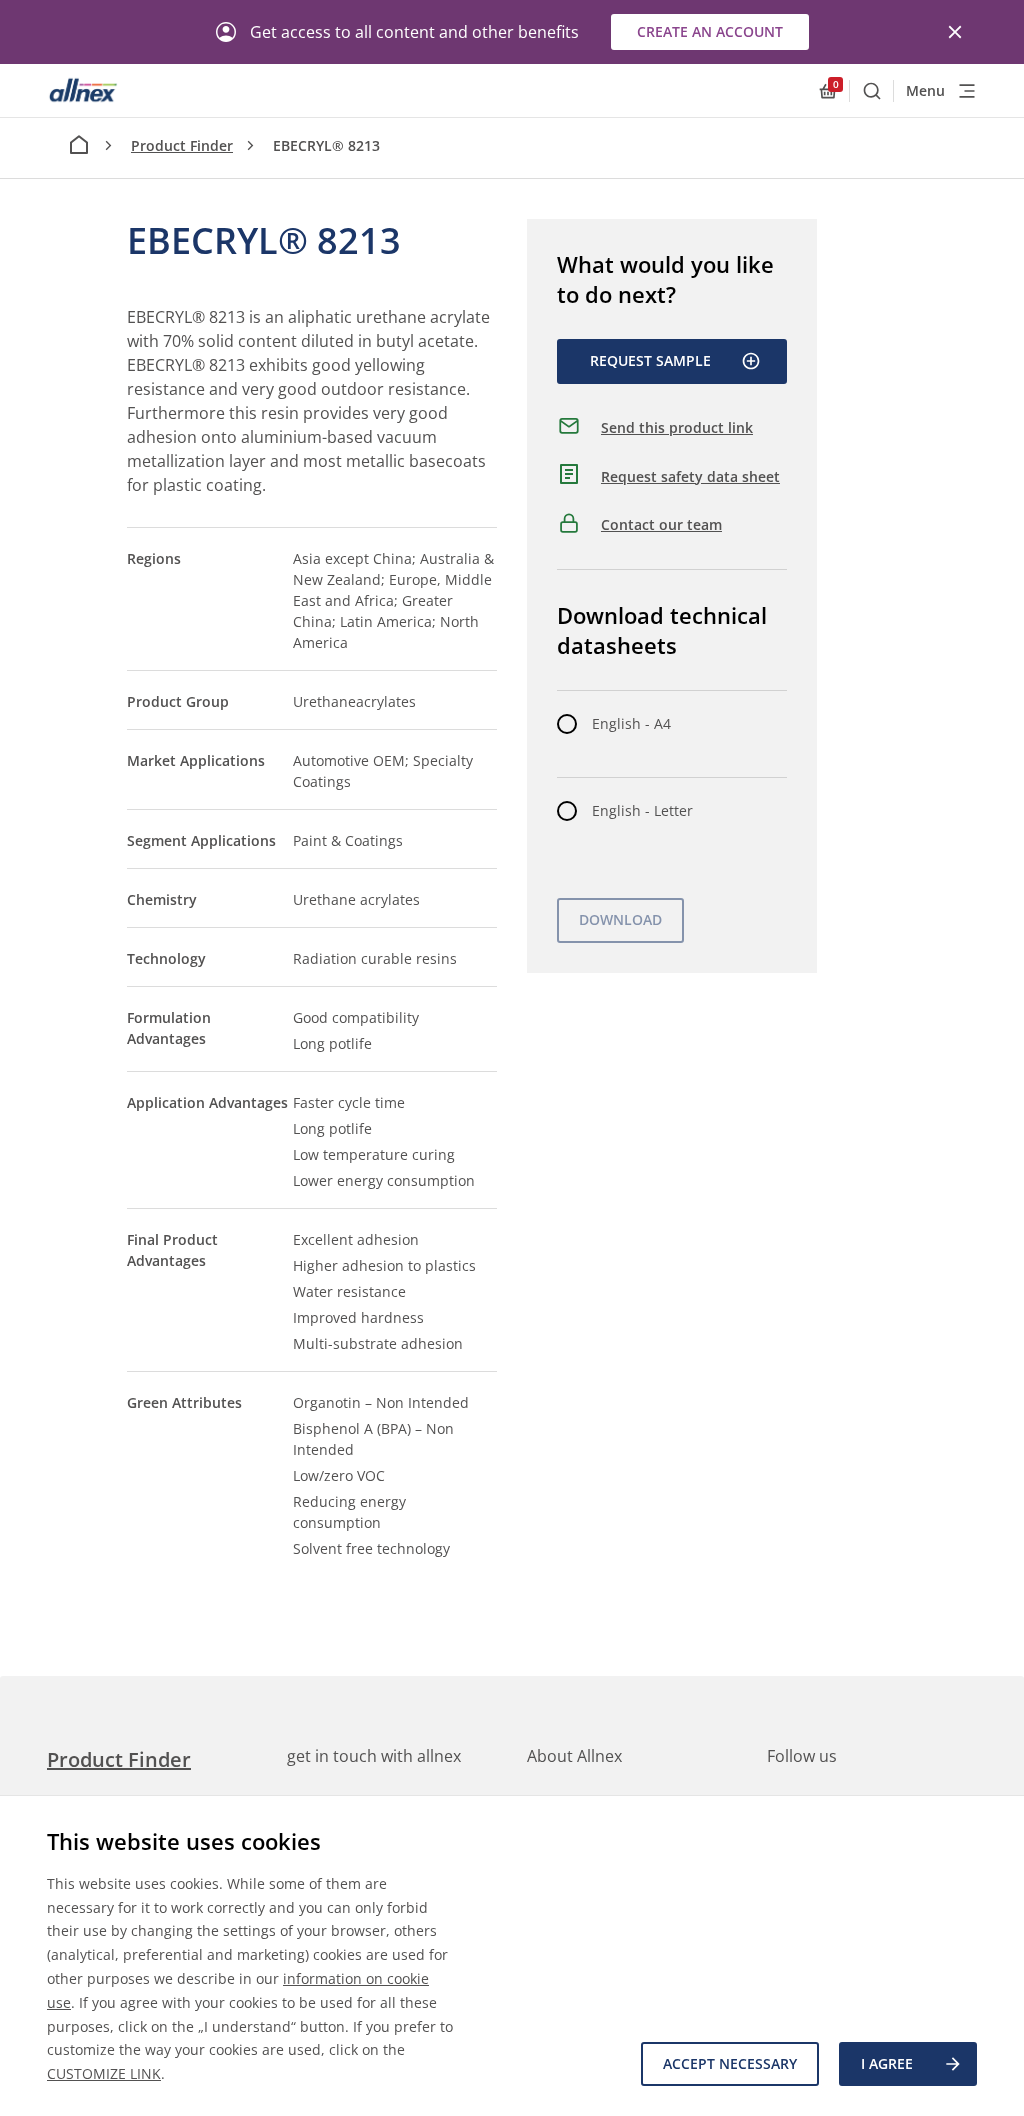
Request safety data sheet (690, 476)
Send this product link (677, 427)
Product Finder (182, 145)
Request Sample (650, 360)
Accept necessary (730, 2063)
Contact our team (661, 524)
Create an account (710, 31)
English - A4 (631, 723)
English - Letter (642, 810)
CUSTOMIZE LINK (104, 2073)
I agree (887, 2063)
